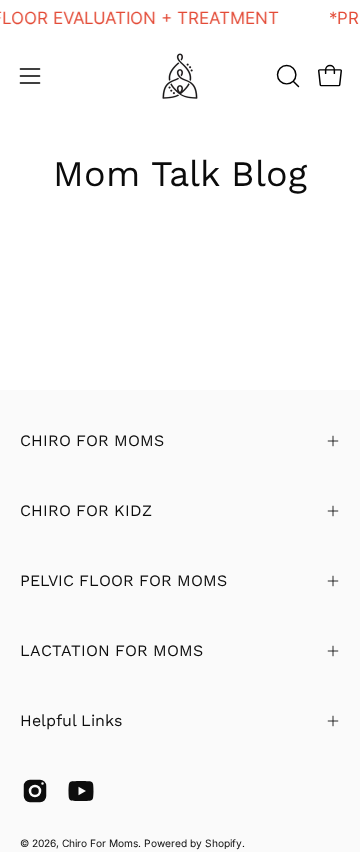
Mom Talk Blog (180, 174)
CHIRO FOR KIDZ (86, 510)
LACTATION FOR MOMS (111, 650)
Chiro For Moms (100, 843)
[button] (286, 76)
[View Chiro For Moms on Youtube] (81, 791)
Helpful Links (71, 720)
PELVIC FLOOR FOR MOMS (123, 580)
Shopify (223, 843)
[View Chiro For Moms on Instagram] (35, 791)
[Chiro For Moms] (180, 76)
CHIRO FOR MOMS (92, 440)
